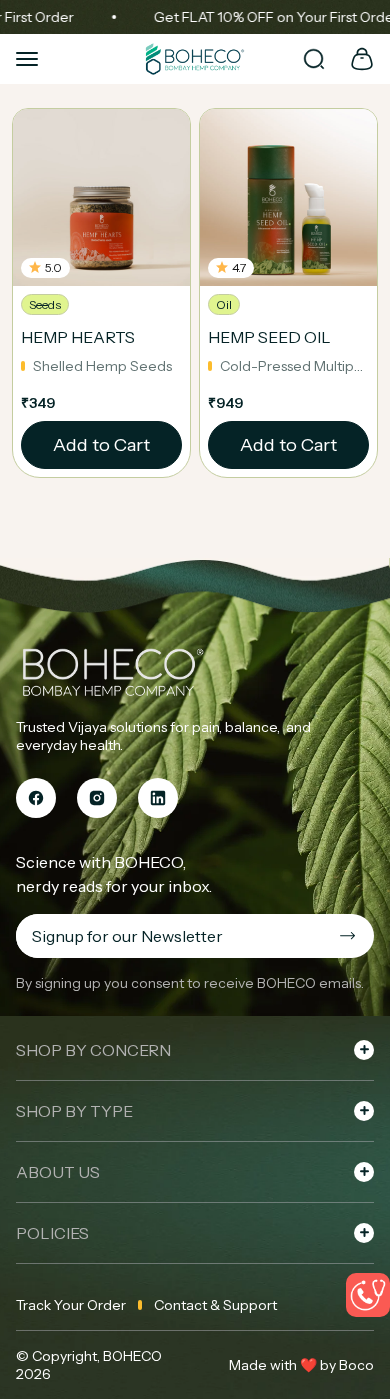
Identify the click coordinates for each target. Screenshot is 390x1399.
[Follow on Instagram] (97, 798)
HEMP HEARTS (78, 337)
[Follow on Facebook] (36, 798)
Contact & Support (215, 1305)
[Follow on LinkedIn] (158, 798)
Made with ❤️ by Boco (301, 1365)
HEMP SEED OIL (269, 337)
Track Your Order (71, 1305)
